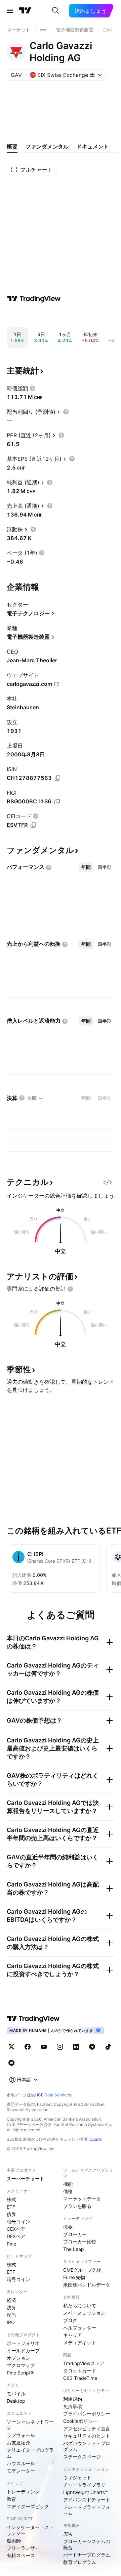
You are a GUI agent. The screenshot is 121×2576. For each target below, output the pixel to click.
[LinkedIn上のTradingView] (76, 2047)
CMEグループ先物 (82, 2270)
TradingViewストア (84, 2363)
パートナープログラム (87, 2555)
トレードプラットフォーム (87, 2510)
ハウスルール (21, 2463)
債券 (11, 2214)
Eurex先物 (74, 2277)
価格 (68, 2191)
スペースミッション (84, 2313)
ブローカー (75, 2234)
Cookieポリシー (80, 2421)
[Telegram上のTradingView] (92, 2047)
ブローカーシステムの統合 (87, 2544)
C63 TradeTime (80, 2378)
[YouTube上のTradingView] (44, 2047)
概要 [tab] (12, 146)
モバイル (16, 2393)
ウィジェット (77, 2477)
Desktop (16, 2401)
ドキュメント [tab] (93, 146)
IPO (11, 2322)
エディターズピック (28, 2506)
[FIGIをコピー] (57, 802)
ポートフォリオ (23, 2343)
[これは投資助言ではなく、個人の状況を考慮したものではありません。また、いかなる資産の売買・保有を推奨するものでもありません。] (70, 1289)
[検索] (55, 11)
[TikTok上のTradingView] (108, 2047)
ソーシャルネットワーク (30, 2425)
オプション (18, 2358)
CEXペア (16, 2229)
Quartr (95, 2139)
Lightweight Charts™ (86, 2492)
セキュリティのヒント (87, 2436)
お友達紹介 (18, 2442)
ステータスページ (82, 2457)
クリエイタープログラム (30, 2453)
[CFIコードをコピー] (33, 825)
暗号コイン (18, 2222)
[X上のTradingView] (11, 2047)
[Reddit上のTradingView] (11, 2063)
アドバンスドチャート (87, 2500)
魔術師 (14, 2541)
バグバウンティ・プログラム (87, 2446)
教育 (11, 2499)
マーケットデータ (82, 2199)
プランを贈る (77, 2206)
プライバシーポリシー (87, 2414)
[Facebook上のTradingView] (28, 2047)
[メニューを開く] (10, 11)
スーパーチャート (26, 2179)
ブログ (70, 2320)
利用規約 (73, 2399)
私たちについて (80, 2305)
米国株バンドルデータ (87, 2285)
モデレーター (21, 2471)
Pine (11, 2244)
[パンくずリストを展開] (43, 30)
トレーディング (23, 2492)
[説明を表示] (33, 388)
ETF (11, 2207)
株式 (11, 2199)
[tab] (86, 867)
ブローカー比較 (80, 2242)
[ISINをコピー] (57, 778)
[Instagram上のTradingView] (60, 2047)
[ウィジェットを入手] (108, 1182)
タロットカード (80, 2371)
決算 (11, 2307)
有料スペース (21, 2555)
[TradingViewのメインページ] (25, 11)
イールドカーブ (23, 2350)
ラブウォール (21, 2435)
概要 (68, 2227)
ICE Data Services (54, 2095)
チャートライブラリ (84, 2485)
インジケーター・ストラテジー (30, 2530)
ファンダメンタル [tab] (47, 146)
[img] (92, 75)
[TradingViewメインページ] (33, 2018)
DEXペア (16, 2236)
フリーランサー (23, 2548)
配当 (11, 2315)
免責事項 (73, 2406)
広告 (68, 2534)
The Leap (74, 2249)
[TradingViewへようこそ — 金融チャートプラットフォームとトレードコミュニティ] (34, 299)
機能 (68, 2184)
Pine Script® (20, 2373)
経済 (11, 2300)
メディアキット (80, 2342)
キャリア (73, 2335)
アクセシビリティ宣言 (87, 2428)
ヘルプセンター (80, 2328)
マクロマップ (21, 2365)
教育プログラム (80, 2562)
